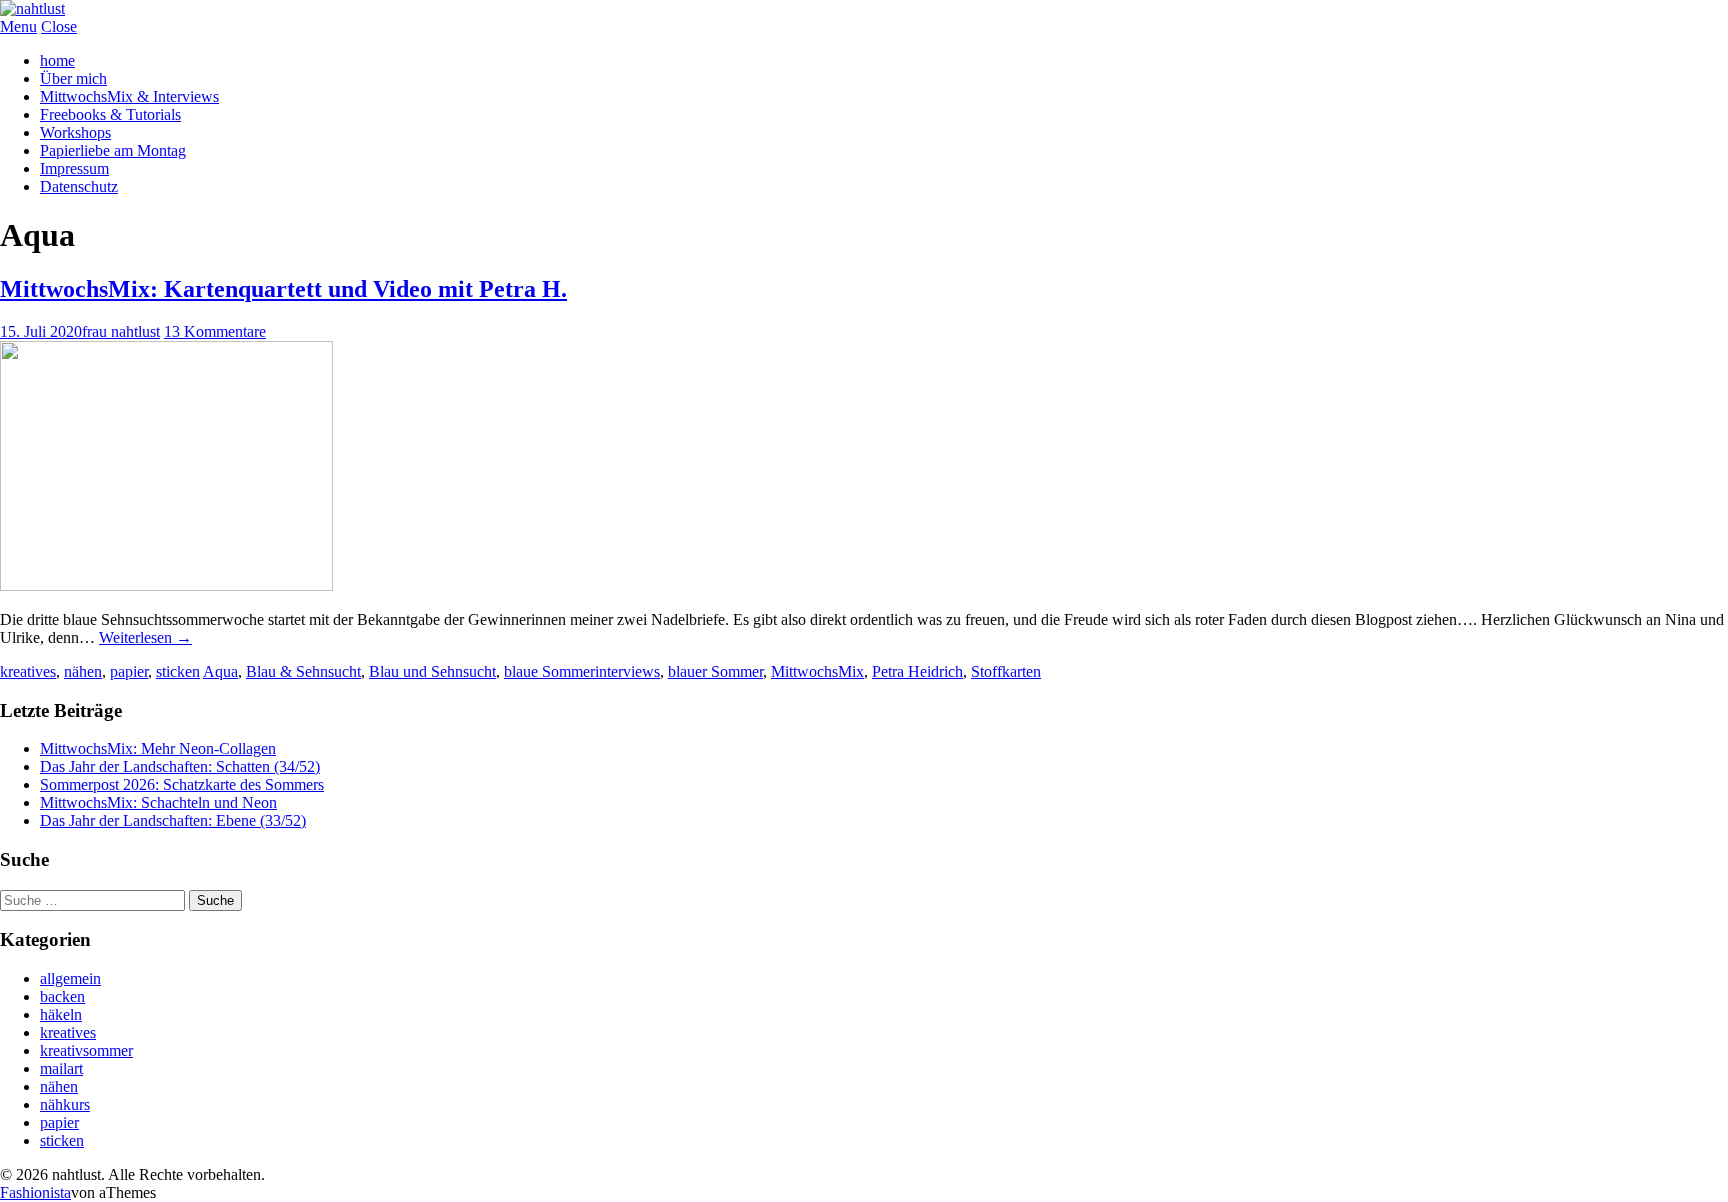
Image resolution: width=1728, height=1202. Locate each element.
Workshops (75, 132)
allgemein (70, 978)
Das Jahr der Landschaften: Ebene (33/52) (173, 820)
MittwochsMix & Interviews (129, 96)
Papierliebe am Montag (113, 150)
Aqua (220, 671)
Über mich (73, 78)
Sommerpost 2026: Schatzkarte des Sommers (182, 784)
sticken (178, 671)
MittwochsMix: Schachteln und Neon (158, 802)
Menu (18, 26)
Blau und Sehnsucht (432, 671)
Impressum (74, 168)
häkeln (61, 1014)
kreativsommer (86, 1050)
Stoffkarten (1006, 671)
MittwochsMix (817, 671)
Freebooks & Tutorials (110, 114)
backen (62, 996)
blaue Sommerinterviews (582, 671)
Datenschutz (79, 186)
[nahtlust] (32, 8)
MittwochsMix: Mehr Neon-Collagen (158, 748)
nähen (83, 671)
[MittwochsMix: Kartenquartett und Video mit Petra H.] (166, 585)
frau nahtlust (121, 331)
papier (129, 671)
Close (59, 26)
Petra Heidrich (917, 671)
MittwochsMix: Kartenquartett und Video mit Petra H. (283, 289)
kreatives (28, 671)
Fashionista (35, 1192)
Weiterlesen (145, 637)
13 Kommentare (215, 331)
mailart (61, 1068)
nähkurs (65, 1104)
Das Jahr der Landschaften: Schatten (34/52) (180, 766)
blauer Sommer (715, 671)
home (57, 60)
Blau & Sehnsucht (303, 671)
